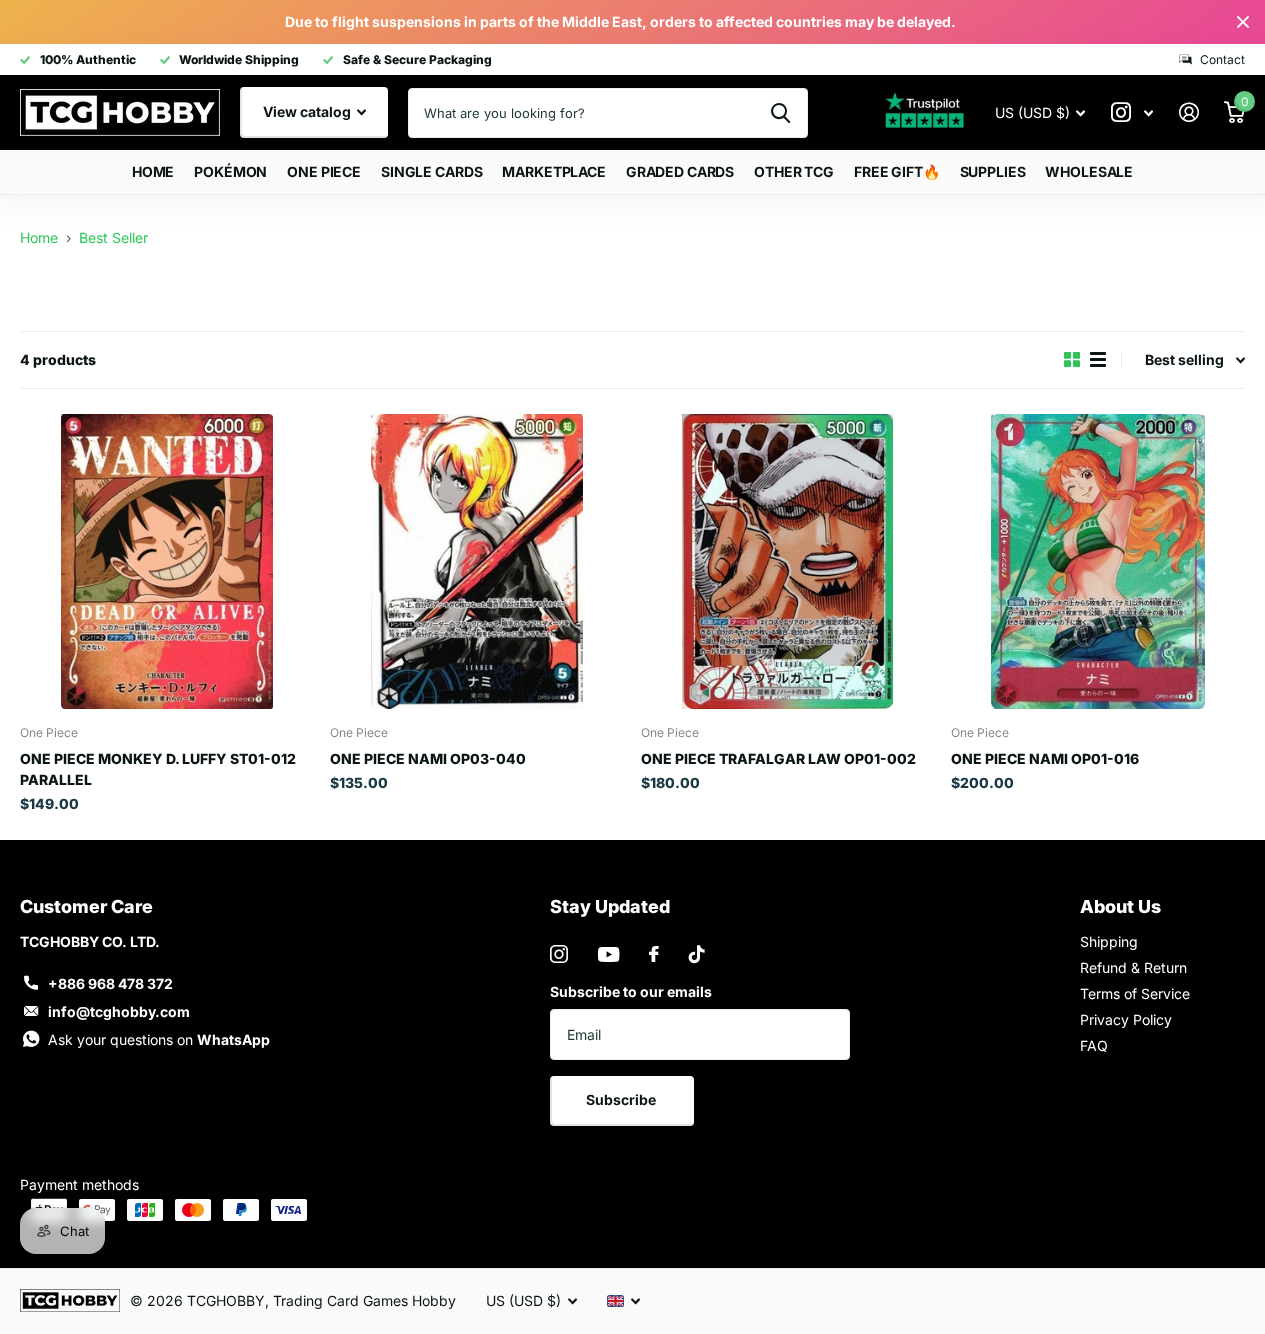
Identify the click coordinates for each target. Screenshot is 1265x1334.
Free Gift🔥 (897, 171)
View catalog (308, 111)
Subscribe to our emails (631, 991)
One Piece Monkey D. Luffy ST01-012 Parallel (158, 769)
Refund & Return (1133, 967)
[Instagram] (559, 954)
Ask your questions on (159, 1039)
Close (1243, 22)
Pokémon (230, 171)
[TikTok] (697, 954)
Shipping (1109, 941)
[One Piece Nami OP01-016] (1098, 561)
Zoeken (780, 113)
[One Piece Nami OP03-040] (477, 561)
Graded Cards (680, 171)
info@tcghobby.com (119, 1011)
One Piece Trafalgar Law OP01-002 (778, 758)
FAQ (1094, 1045)
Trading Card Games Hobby (364, 1300)
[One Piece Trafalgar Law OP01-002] (788, 561)
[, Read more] (1132, 112)
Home (153, 171)
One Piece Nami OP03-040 (428, 758)
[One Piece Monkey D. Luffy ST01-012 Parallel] (167, 561)
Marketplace (553, 171)
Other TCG (794, 171)
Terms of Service (1135, 993)
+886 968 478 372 (110, 983)
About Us (1120, 906)
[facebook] (654, 954)
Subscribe (622, 1099)
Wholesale (1089, 171)
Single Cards (431, 171)
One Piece (324, 171)
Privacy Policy (1126, 1019)
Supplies (993, 171)
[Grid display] (1072, 359)
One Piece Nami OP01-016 (1045, 758)
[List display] (1098, 359)
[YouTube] (608, 954)
